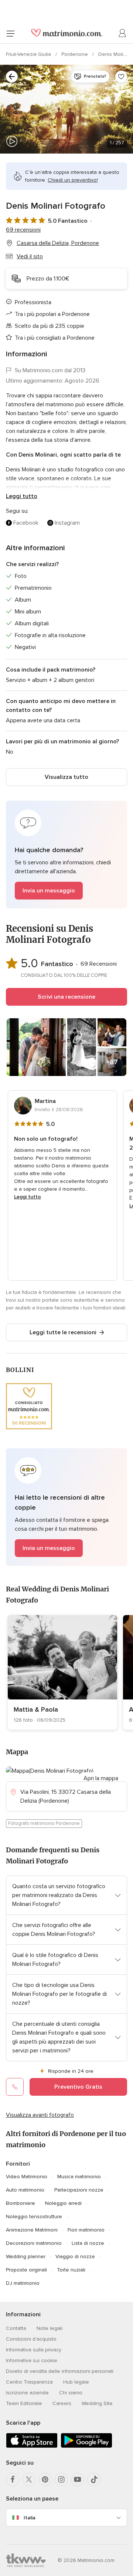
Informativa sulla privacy (34, 2350)
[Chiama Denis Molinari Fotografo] (15, 2087)
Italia (30, 2518)
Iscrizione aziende (27, 2393)
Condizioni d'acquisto (31, 2339)
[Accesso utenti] (123, 33)
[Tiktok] (94, 2479)
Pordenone (75, 54)
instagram (67, 523)
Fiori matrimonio (86, 2230)
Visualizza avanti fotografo (40, 2115)
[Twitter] (29, 2479)
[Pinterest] (45, 2479)
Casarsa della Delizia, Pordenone (58, 243)
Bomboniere (21, 2203)
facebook (26, 523)
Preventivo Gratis (78, 2087)
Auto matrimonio (25, 2190)
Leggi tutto (22, 496)
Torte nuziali (71, 2270)
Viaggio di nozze (75, 2256)
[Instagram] (61, 2479)
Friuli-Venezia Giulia (29, 54)
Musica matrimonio (79, 2177)
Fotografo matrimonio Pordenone (44, 1823)
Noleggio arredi (63, 2203)
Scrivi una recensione (66, 997)
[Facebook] (13, 2479)
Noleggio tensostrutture (34, 2217)
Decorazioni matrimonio (34, 2243)
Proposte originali (26, 2270)
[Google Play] (86, 2446)
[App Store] (32, 2446)
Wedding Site (97, 2403)
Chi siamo (71, 2393)
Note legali (50, 2328)
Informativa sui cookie (32, 2360)
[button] (66, 855)
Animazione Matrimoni (32, 2230)
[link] (62, 1672)
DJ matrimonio (23, 2283)
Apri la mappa (101, 1778)
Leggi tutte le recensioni (63, 1332)
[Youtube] (78, 2479)
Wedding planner (26, 2256)
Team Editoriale (24, 2403)
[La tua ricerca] (12, 77)
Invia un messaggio (49, 891)
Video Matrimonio (27, 2177)
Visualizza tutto (66, 777)
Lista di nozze (88, 2243)
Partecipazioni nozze (79, 2190)
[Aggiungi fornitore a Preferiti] (121, 77)
